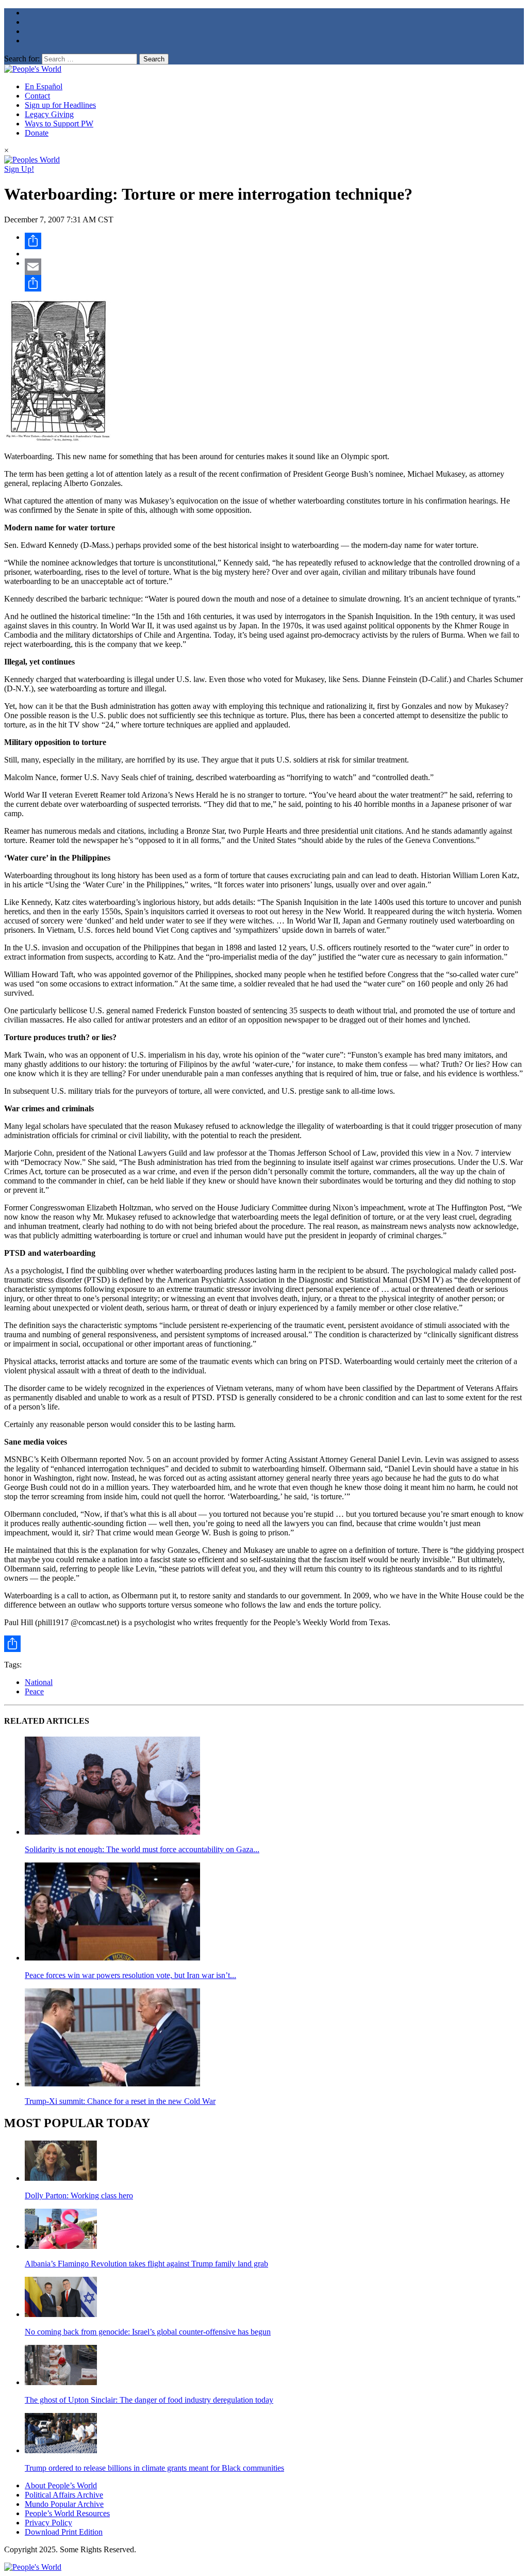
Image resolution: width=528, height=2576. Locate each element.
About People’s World (61, 2485)
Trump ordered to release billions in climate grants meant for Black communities (154, 2468)
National (39, 1682)
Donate (37, 133)
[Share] (274, 241)
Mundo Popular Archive (64, 2504)
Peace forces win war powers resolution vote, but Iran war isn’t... (130, 1975)
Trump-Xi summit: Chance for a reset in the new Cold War (120, 2101)
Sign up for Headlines (60, 105)
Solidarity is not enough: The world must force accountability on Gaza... (142, 1849)
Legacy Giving (49, 114)
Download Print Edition (64, 2532)
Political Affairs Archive (64, 2495)
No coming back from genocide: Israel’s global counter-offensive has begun (148, 2332)
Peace (34, 1691)
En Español (44, 86)
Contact (37, 96)
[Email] (274, 267)
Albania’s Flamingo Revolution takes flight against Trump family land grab (146, 2264)
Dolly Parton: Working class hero (79, 2196)
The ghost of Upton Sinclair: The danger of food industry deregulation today (149, 2400)
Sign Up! (19, 169)
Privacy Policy (48, 2523)
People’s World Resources (67, 2513)
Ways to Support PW (59, 124)
